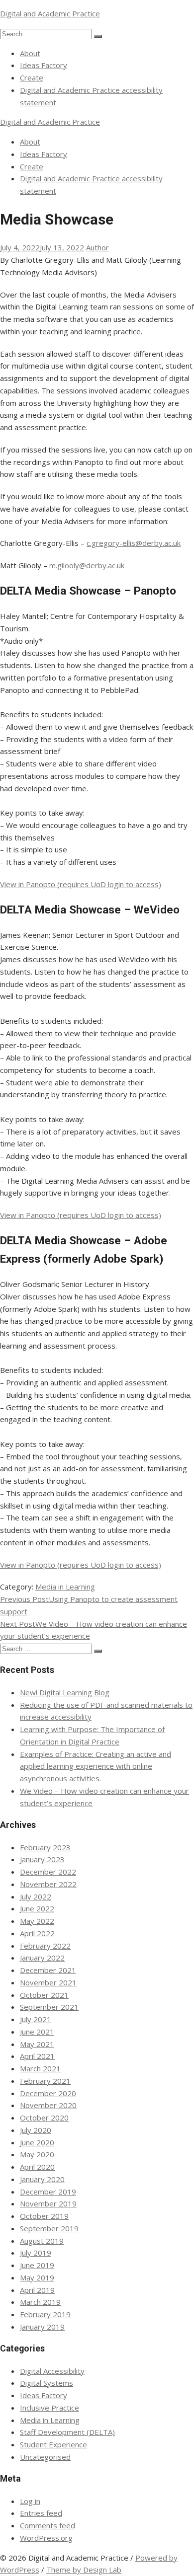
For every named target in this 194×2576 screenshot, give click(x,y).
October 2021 (44, 1995)
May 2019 (37, 2277)
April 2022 (37, 1933)
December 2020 (48, 2093)
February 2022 (45, 1946)
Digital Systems (47, 2383)
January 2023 (42, 1859)
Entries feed (41, 2513)
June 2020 (37, 2142)
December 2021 (48, 1970)
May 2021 (37, 2044)
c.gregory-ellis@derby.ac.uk (134, 543)
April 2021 (37, 2056)
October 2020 (44, 2118)
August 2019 (42, 2241)
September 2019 (49, 2228)
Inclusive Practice (49, 2408)
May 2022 (37, 1921)
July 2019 (36, 2253)
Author (97, 247)
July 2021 (36, 2019)
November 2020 (48, 2105)
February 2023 (45, 1847)
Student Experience (53, 2444)
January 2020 (42, 2179)
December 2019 (48, 2192)
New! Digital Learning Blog (65, 1692)
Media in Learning (65, 1587)
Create (32, 77)
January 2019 (42, 2327)
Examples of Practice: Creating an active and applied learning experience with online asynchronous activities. (96, 1766)
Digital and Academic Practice (50, 13)
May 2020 (37, 2154)
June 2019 (37, 2265)
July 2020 (36, 2130)
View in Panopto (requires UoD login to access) (81, 884)
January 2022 (42, 1958)
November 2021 (48, 1982)
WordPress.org (46, 2538)
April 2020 (37, 2167)
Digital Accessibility (52, 2371)
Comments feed (48, 2525)
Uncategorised (45, 2457)
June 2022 (37, 1908)
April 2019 (37, 2290)
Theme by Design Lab (84, 2570)
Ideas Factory (44, 65)
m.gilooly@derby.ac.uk (87, 565)
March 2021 (40, 2068)
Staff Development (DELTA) (67, 2432)
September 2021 (49, 2007)
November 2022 (48, 1884)
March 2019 (40, 2302)
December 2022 (48, 1872)
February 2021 (45, 2081)
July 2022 (36, 1896)
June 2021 (37, 2032)
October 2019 (44, 2216)
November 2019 (48, 2203)
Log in (30, 2501)
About (30, 53)
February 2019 (45, 2314)
